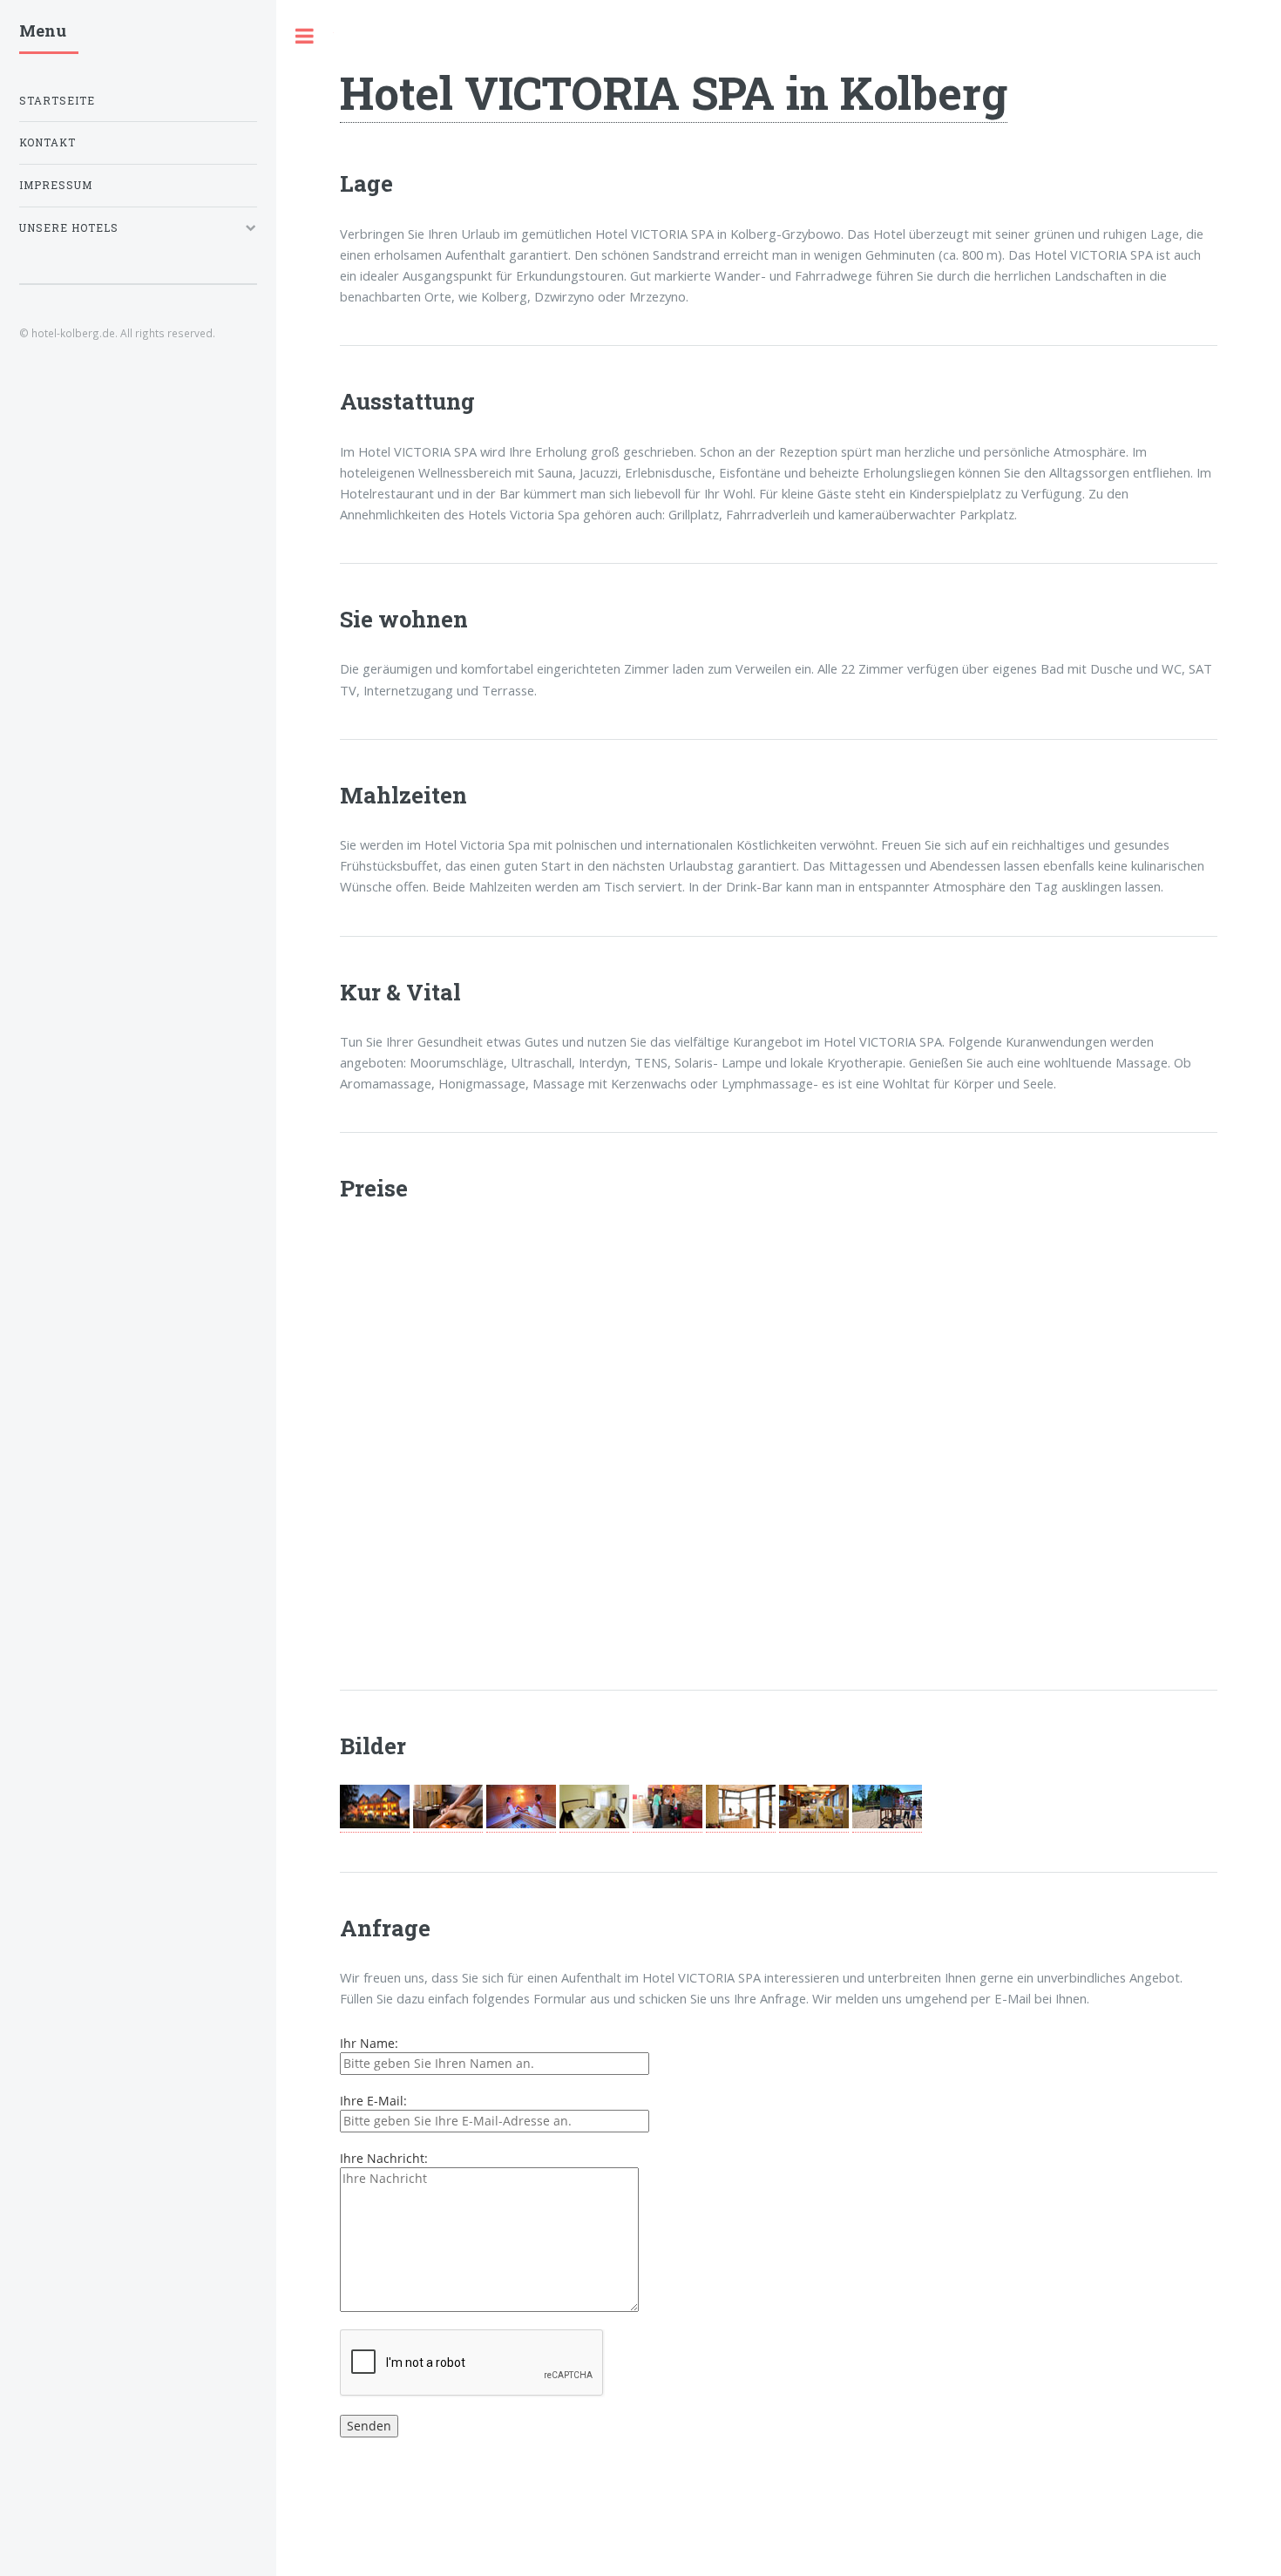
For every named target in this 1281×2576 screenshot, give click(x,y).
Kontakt (47, 142)
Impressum (56, 185)
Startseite (57, 101)
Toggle (305, 36)
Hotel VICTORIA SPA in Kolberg (674, 92)
